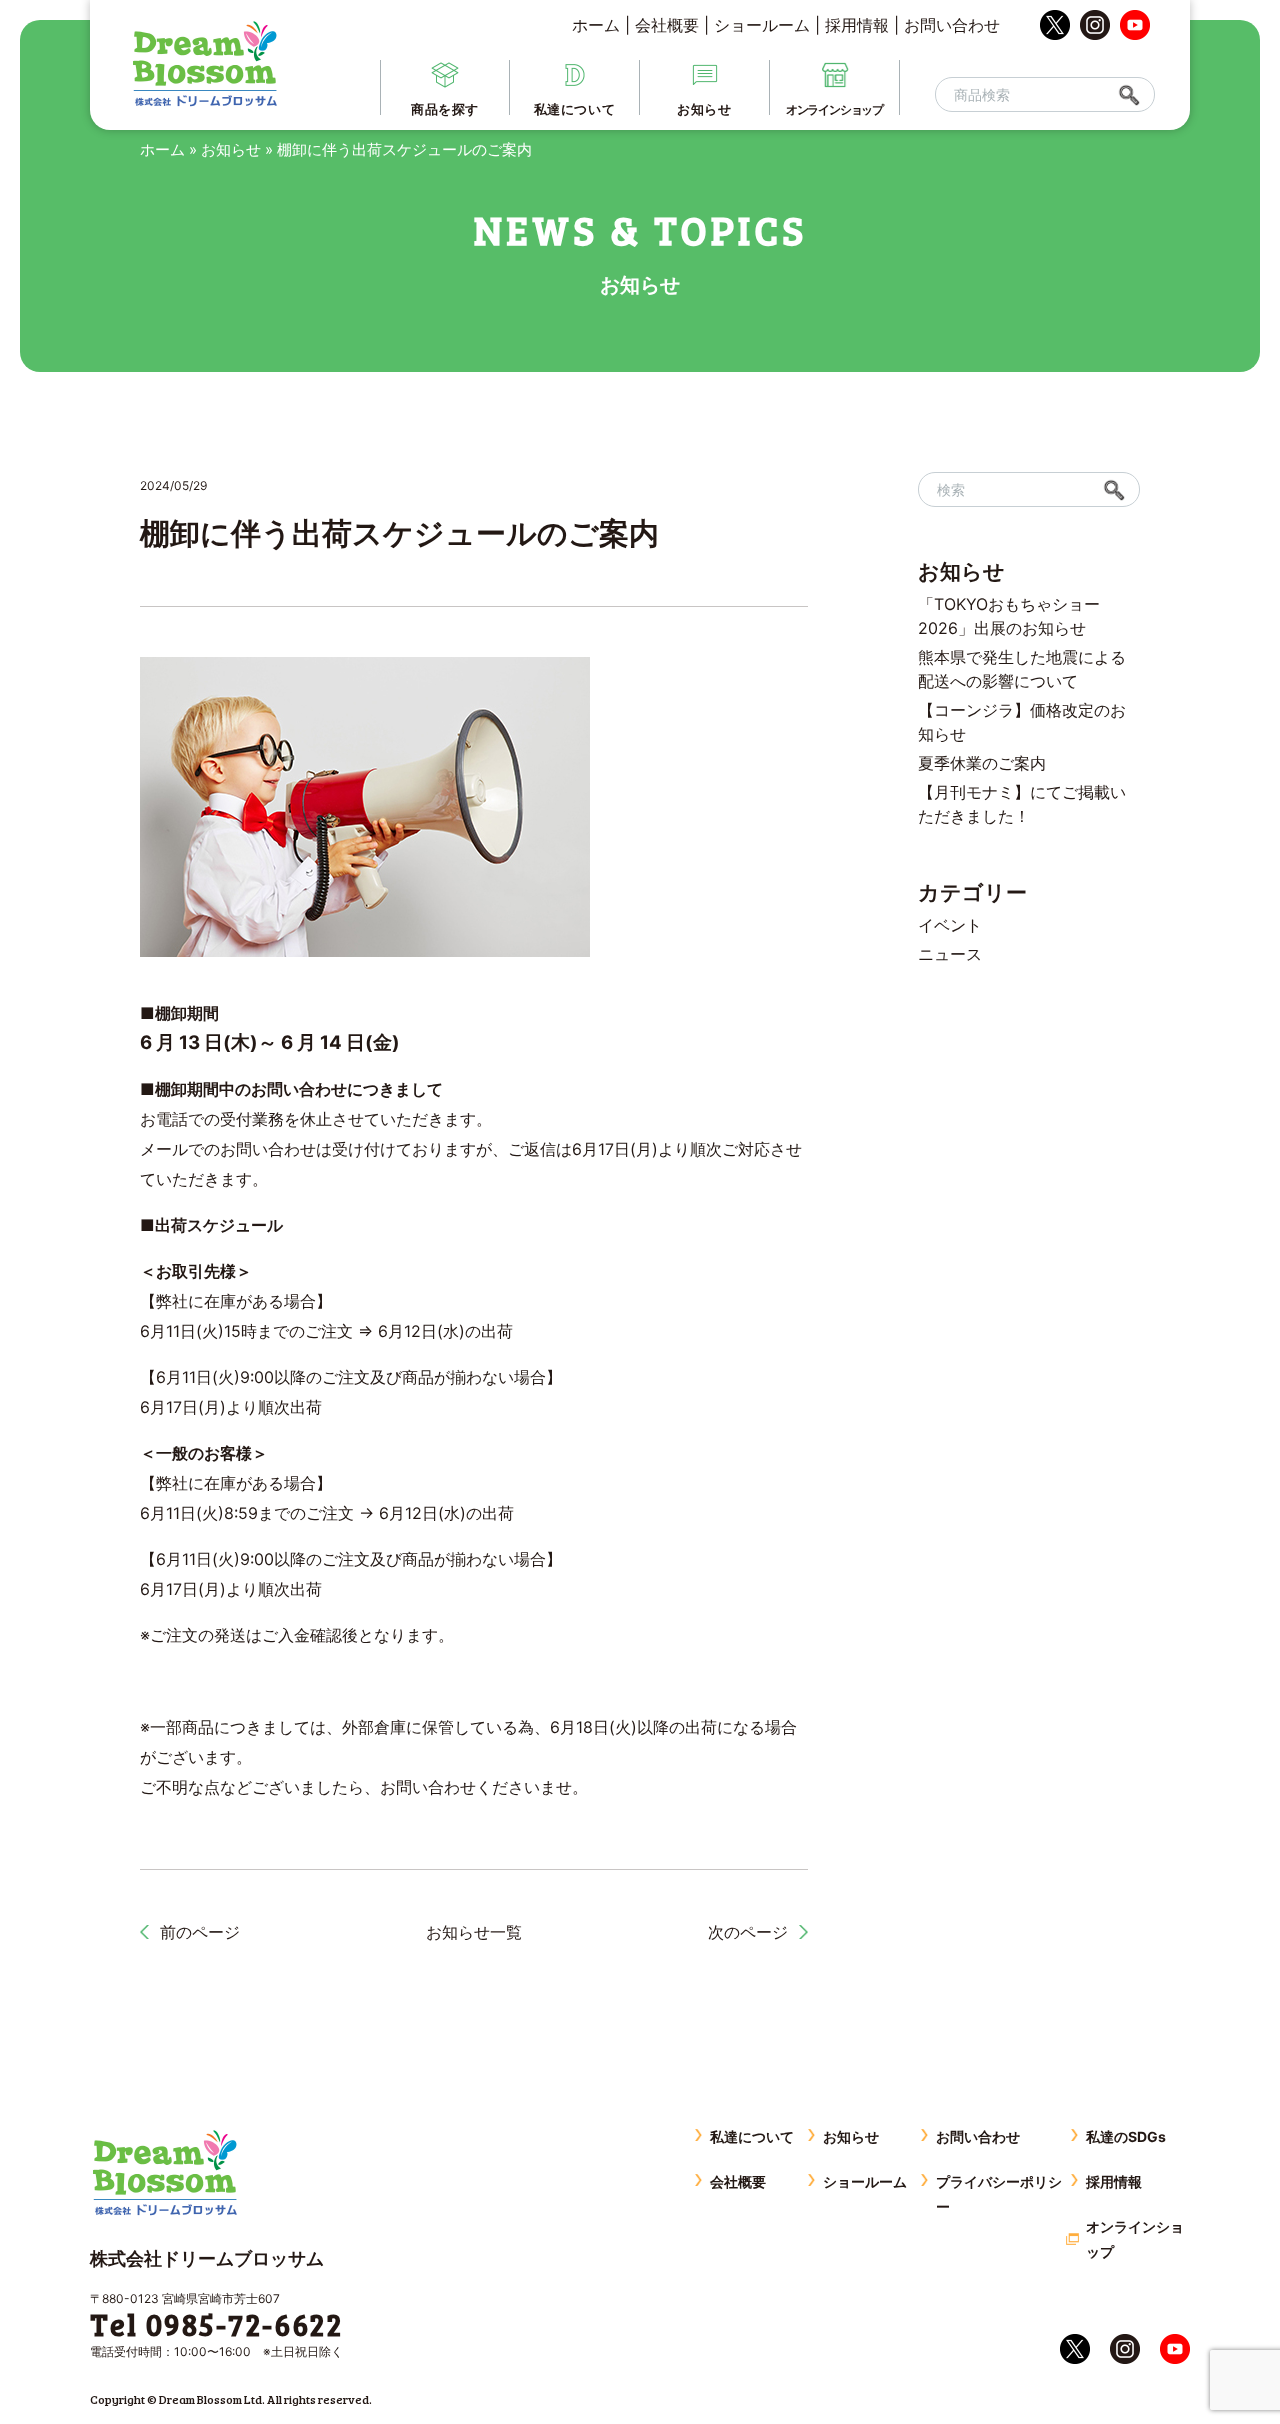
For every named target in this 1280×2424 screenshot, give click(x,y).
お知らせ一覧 (474, 1932)
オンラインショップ (1135, 2239)
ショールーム (762, 25)
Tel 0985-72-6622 (216, 2324)
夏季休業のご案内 (982, 763)
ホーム (596, 25)
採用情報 (857, 25)
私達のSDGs (1126, 2136)
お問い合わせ (952, 25)
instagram (1095, 25)
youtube (1135, 25)
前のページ (200, 1932)
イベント (950, 925)
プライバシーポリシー (999, 2194)
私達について (752, 2136)
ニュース (950, 954)
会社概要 (667, 25)
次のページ (748, 1932)
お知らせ (231, 149)
